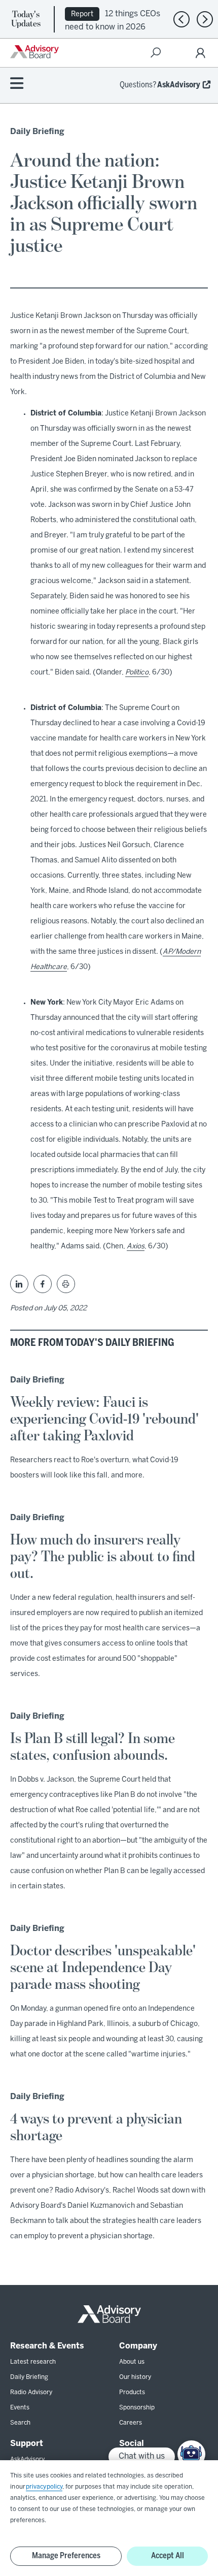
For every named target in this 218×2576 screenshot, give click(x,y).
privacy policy (44, 2487)
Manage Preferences (66, 2556)
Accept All (168, 2556)
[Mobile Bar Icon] (17, 84)
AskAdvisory (179, 85)
